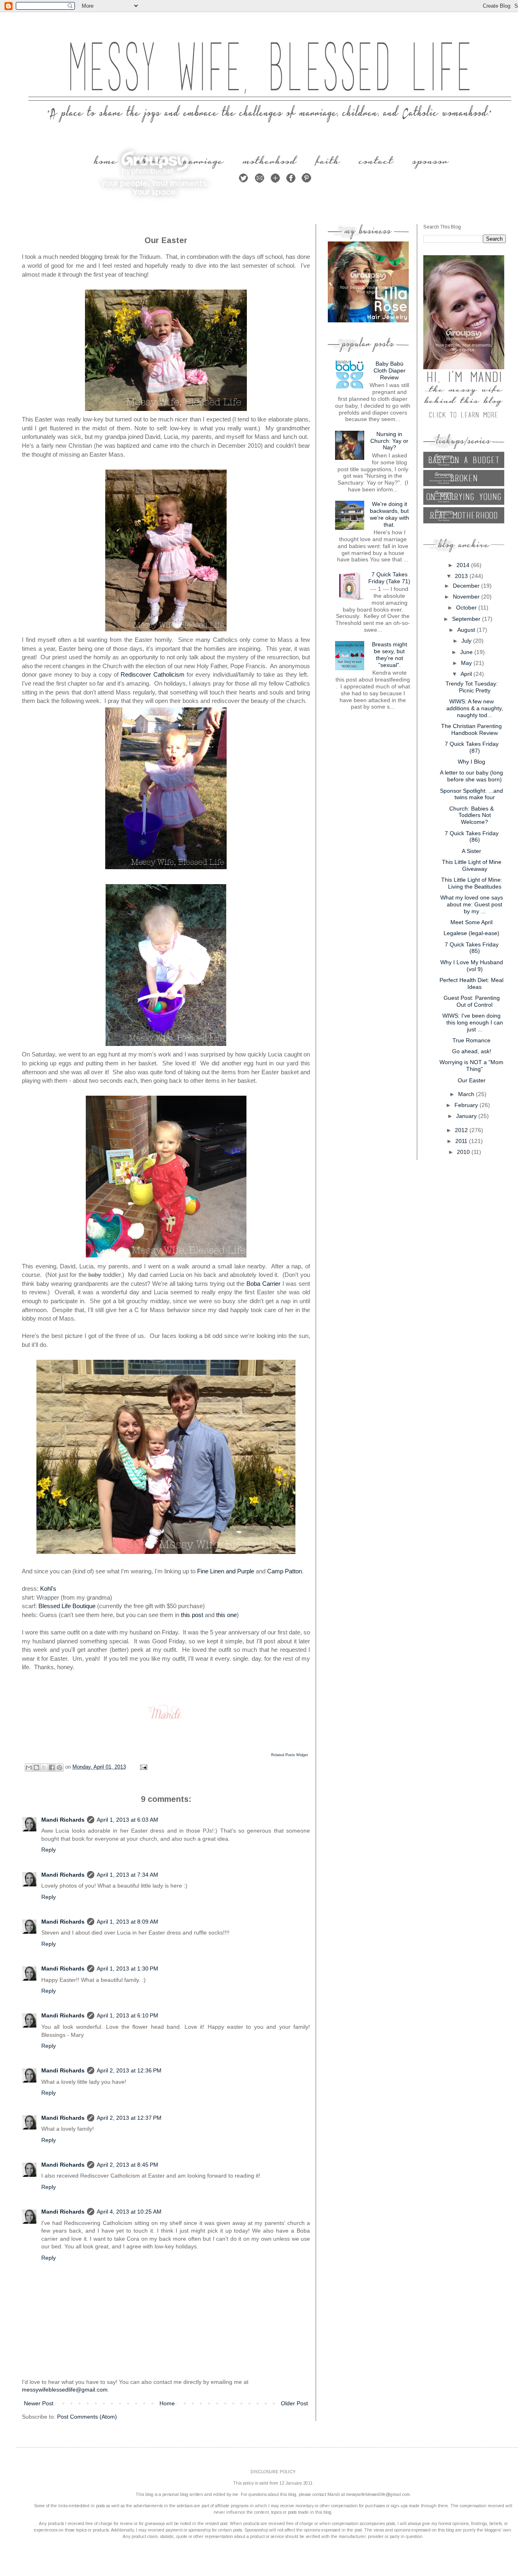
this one (226, 1615)
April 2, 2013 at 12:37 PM (129, 2118)
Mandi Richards (63, 1820)
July (467, 641)
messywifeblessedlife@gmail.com (65, 2390)
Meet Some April (471, 922)
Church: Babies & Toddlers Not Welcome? (471, 815)
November (467, 597)
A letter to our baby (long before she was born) (471, 776)
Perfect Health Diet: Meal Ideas (471, 983)
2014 (464, 565)
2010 (464, 1152)
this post (192, 1615)
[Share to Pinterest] (59, 1767)
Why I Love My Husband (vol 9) (472, 966)
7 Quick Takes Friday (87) (472, 747)
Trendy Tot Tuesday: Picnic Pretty (472, 687)
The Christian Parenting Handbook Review (471, 729)
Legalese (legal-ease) (471, 933)
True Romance (471, 1040)
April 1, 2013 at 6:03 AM (127, 1820)
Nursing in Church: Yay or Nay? (389, 441)
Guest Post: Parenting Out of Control (472, 1001)
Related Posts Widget (290, 1755)
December (467, 586)
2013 (462, 576)
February (467, 1105)
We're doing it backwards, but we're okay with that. (390, 514)
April (467, 674)
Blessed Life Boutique (67, 1606)
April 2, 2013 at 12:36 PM (129, 2070)
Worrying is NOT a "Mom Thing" (471, 1066)
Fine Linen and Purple (226, 1571)
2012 (462, 1130)
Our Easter (472, 1080)
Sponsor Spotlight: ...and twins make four (471, 794)
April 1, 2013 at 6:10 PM (127, 2015)
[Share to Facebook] (52, 1767)
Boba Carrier (263, 1284)
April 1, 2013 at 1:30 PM (127, 1969)
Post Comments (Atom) (87, 2417)
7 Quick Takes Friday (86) (472, 837)
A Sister (471, 851)
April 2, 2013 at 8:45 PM (127, 2165)
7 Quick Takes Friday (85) (472, 948)
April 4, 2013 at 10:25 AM (129, 2212)
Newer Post (39, 2403)
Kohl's (48, 1589)
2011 (462, 1141)
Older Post (294, 2403)
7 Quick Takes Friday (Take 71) (389, 578)
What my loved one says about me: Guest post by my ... (472, 904)
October (467, 607)
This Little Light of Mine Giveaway (472, 865)
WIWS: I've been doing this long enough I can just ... (473, 1022)
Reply (49, 1850)
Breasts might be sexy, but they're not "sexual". (390, 654)
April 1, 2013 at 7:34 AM (127, 1875)
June (467, 652)
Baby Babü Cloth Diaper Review (390, 370)
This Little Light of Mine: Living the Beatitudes (472, 883)
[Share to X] (44, 1767)
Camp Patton (284, 1571)
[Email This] (29, 1767)
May (467, 663)
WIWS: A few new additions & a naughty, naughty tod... (475, 708)
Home (167, 2403)
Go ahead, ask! (472, 1051)
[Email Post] (142, 1767)
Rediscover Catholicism (152, 674)
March (467, 1094)
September (467, 619)
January (467, 1116)
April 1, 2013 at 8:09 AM (127, 1922)
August (467, 630)
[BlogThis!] (36, 1767)
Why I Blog (471, 762)
